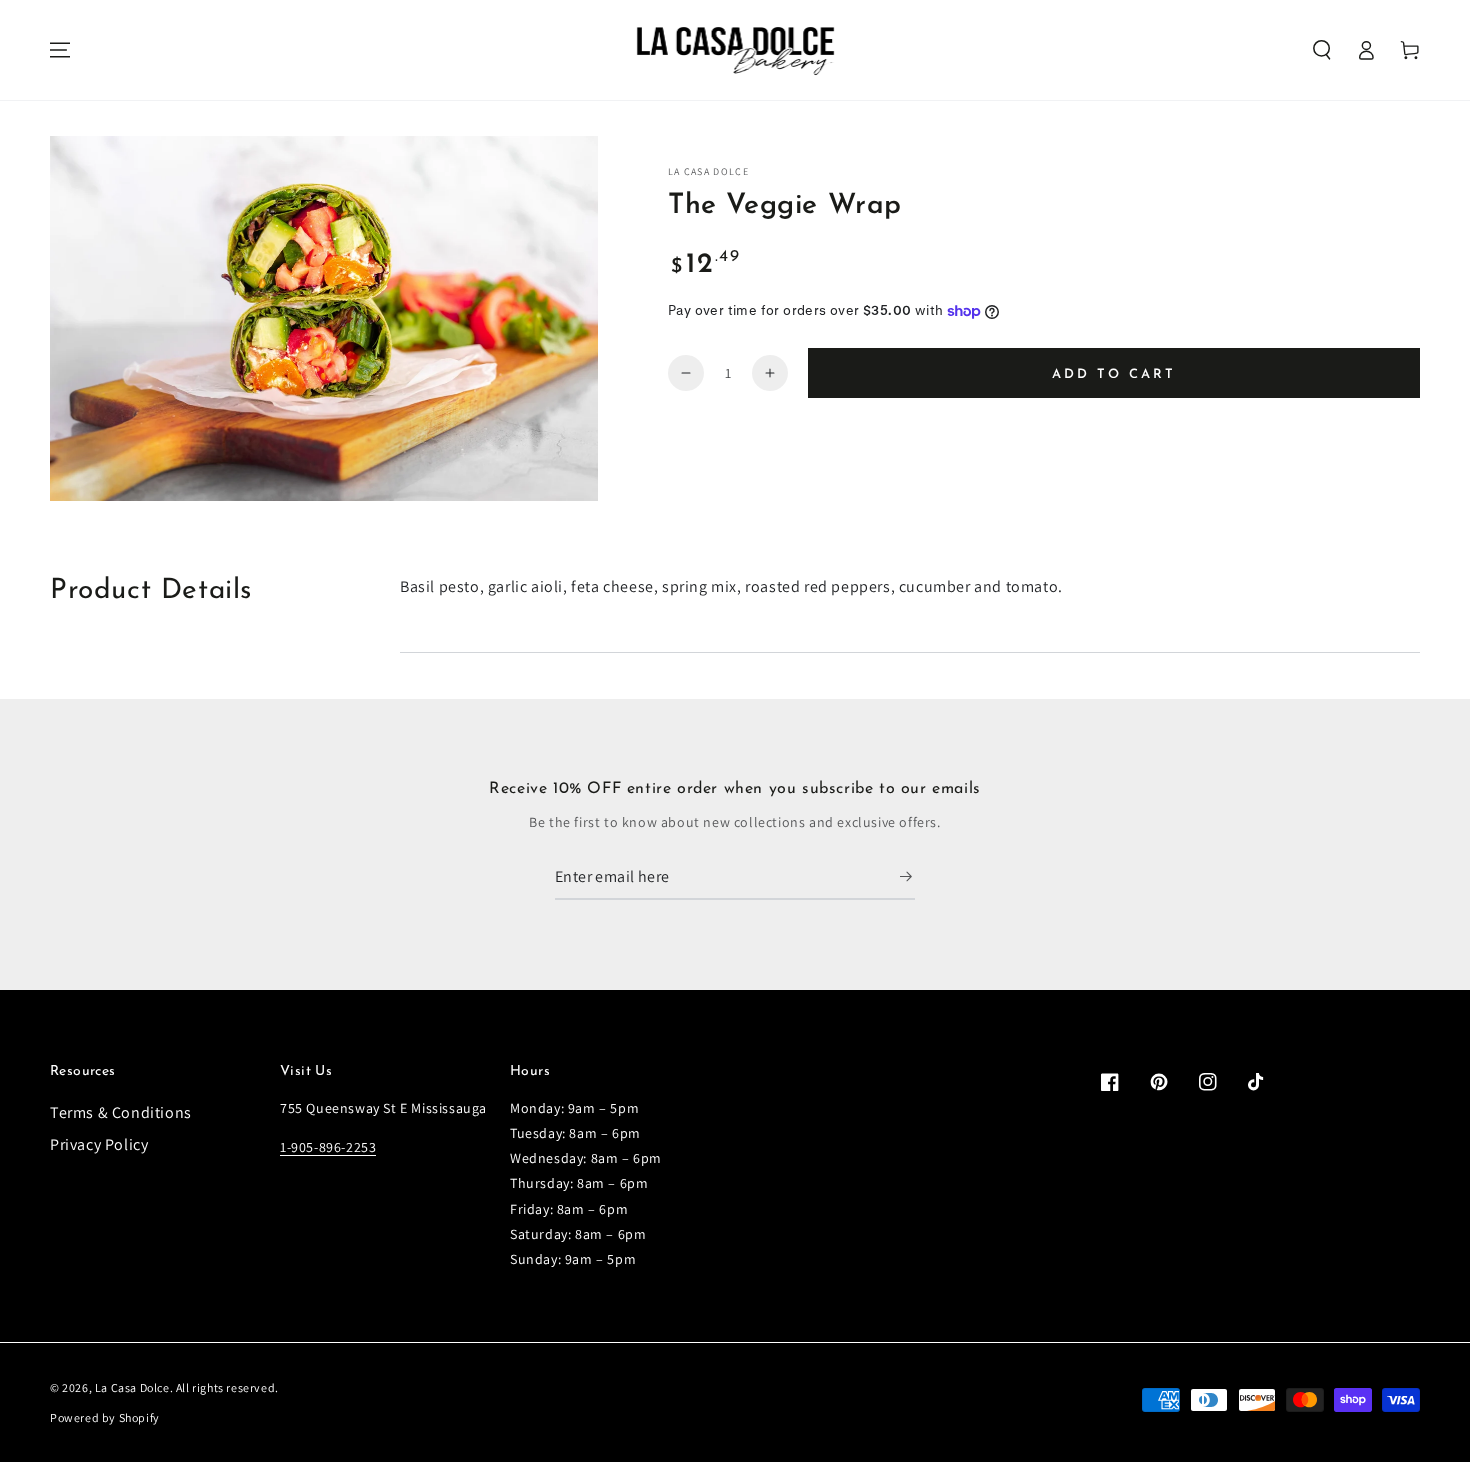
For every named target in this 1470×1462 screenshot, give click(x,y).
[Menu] (60, 50)
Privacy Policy (99, 1144)
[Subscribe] (907, 877)
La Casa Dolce (132, 1387)
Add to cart (1114, 374)
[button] (1322, 50)
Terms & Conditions (121, 1112)
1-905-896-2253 (328, 1147)
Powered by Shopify (105, 1417)
